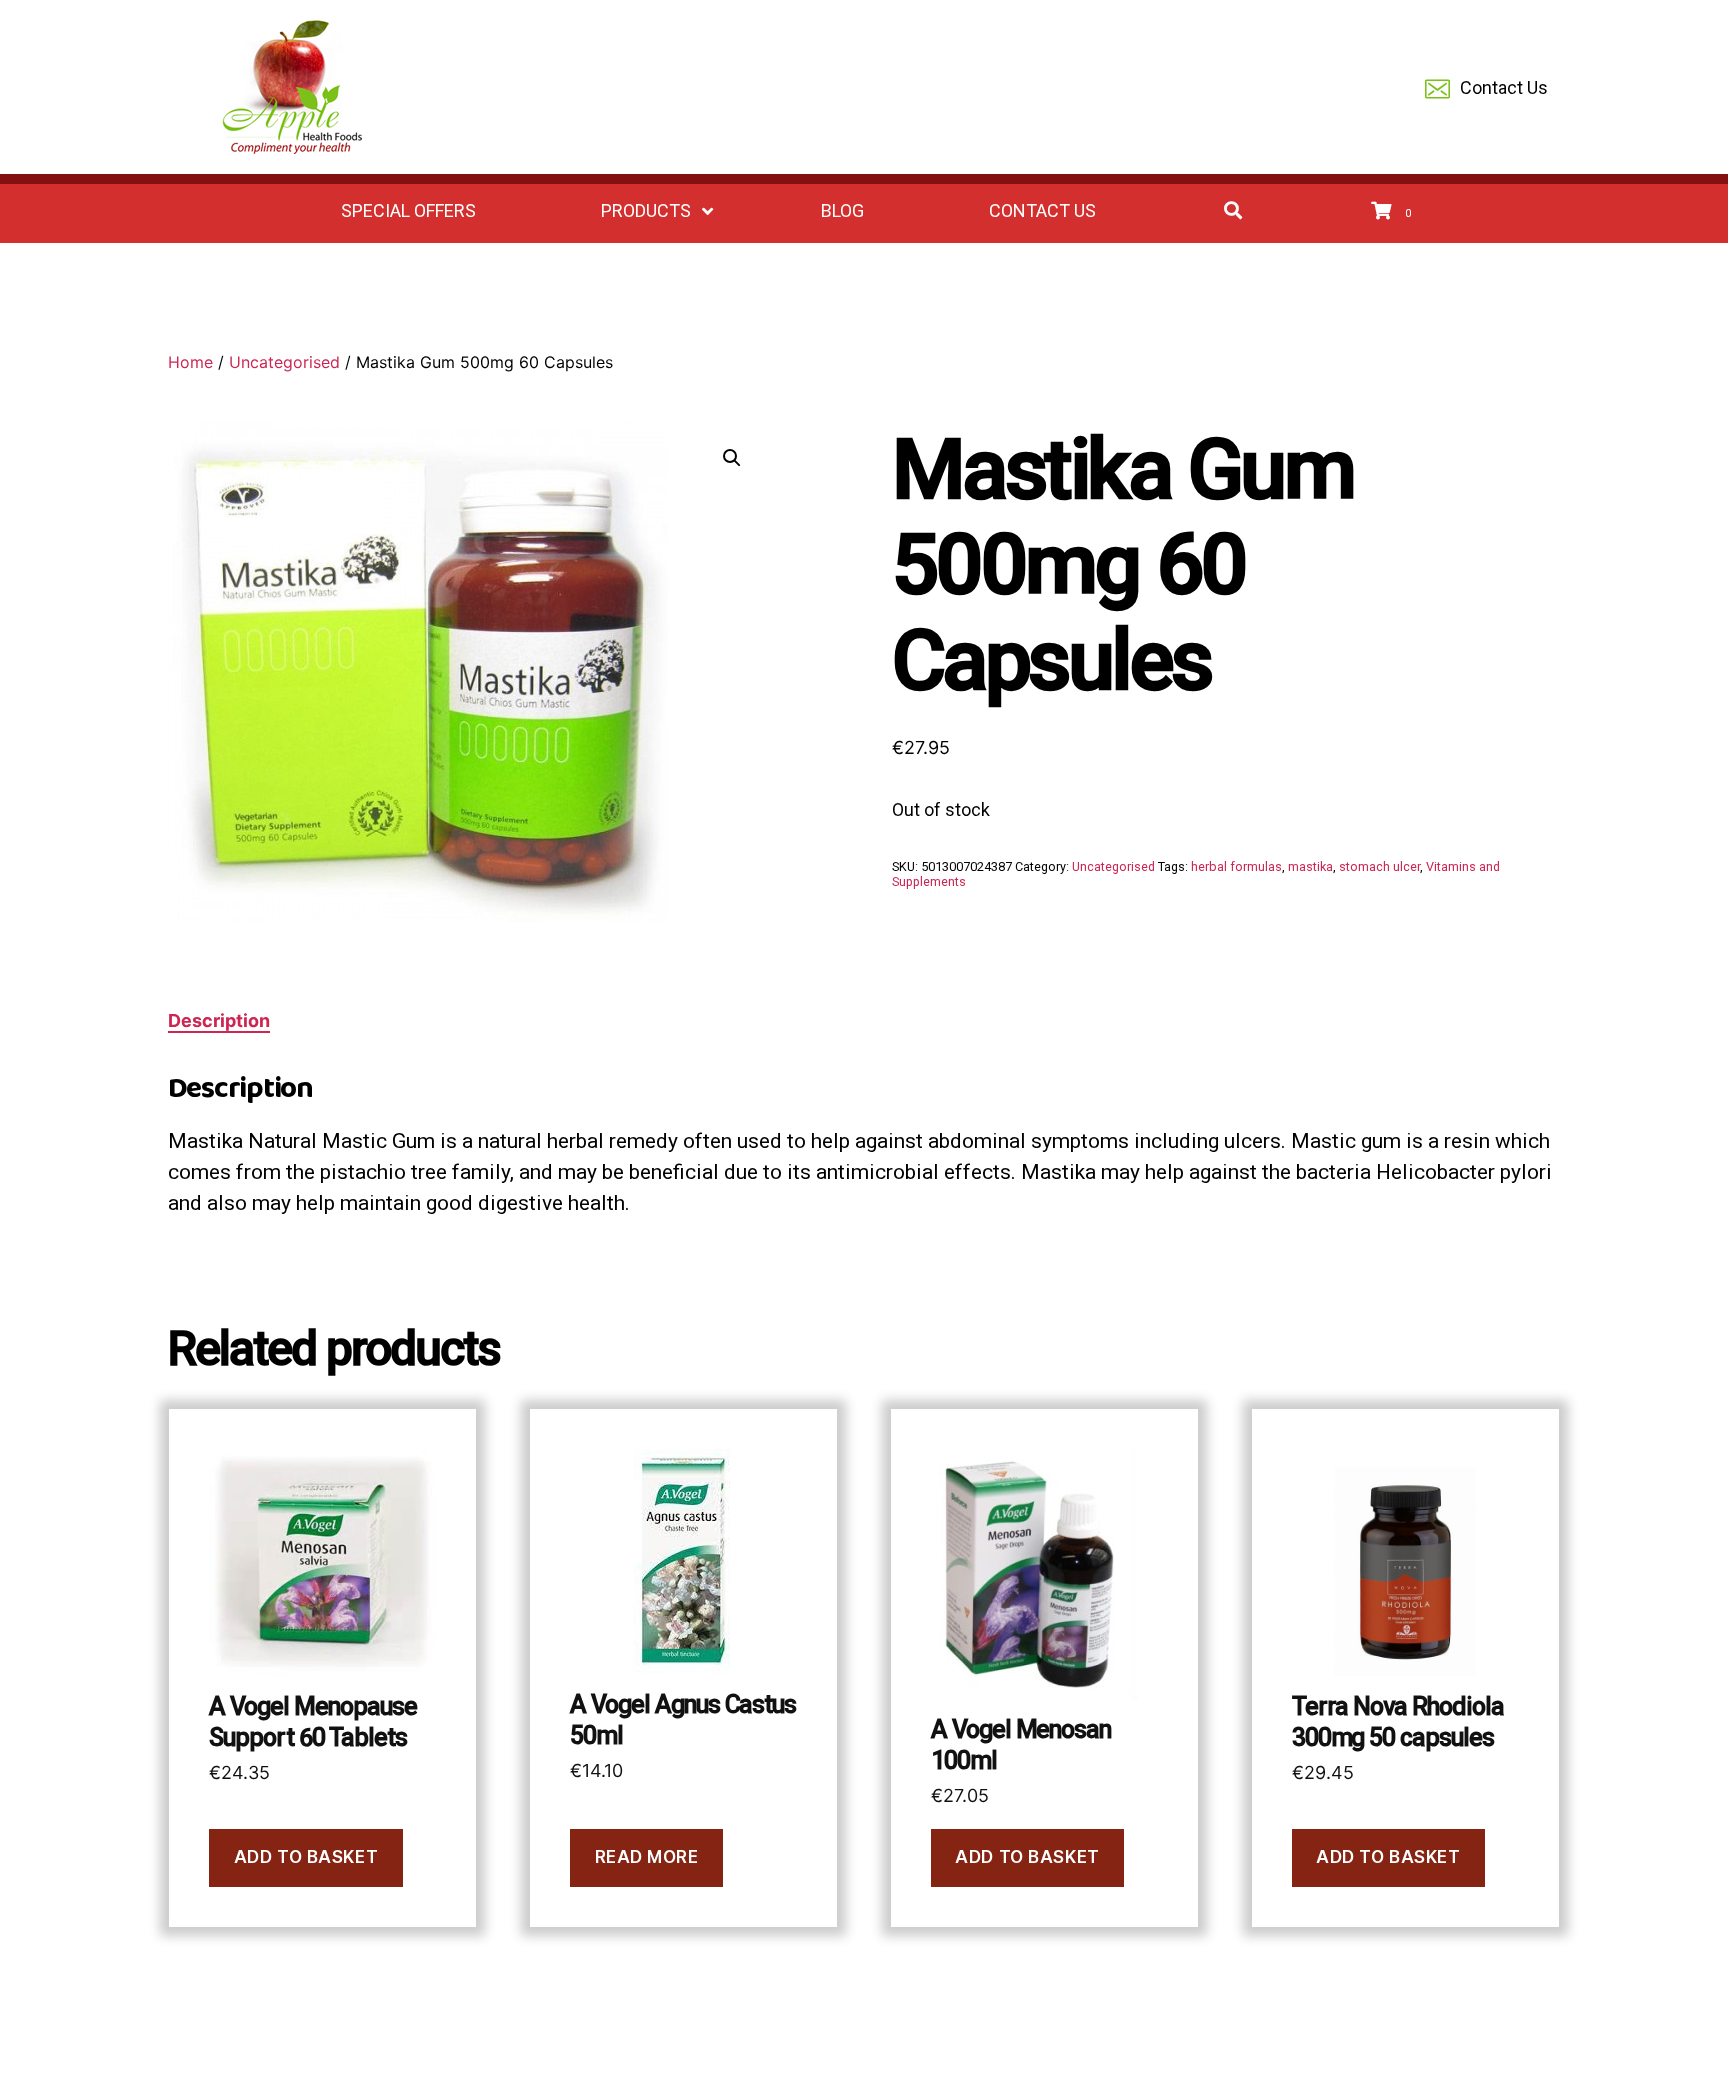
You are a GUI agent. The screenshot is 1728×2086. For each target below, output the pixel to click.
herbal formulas (1236, 866)
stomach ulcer (1379, 866)
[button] (732, 458)
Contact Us (1504, 87)
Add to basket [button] (306, 1857)
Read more (647, 1857)
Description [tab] (219, 1020)
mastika (1310, 866)
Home (190, 362)
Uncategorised (284, 362)
